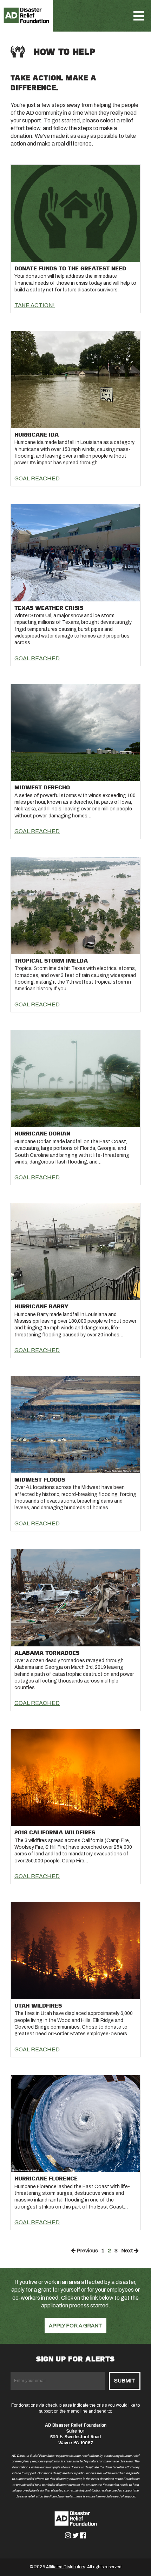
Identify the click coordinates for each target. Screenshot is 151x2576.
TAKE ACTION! (35, 305)
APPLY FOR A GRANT (75, 2326)
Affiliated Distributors (65, 2567)
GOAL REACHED (37, 478)
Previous (87, 2251)
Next (128, 2251)
